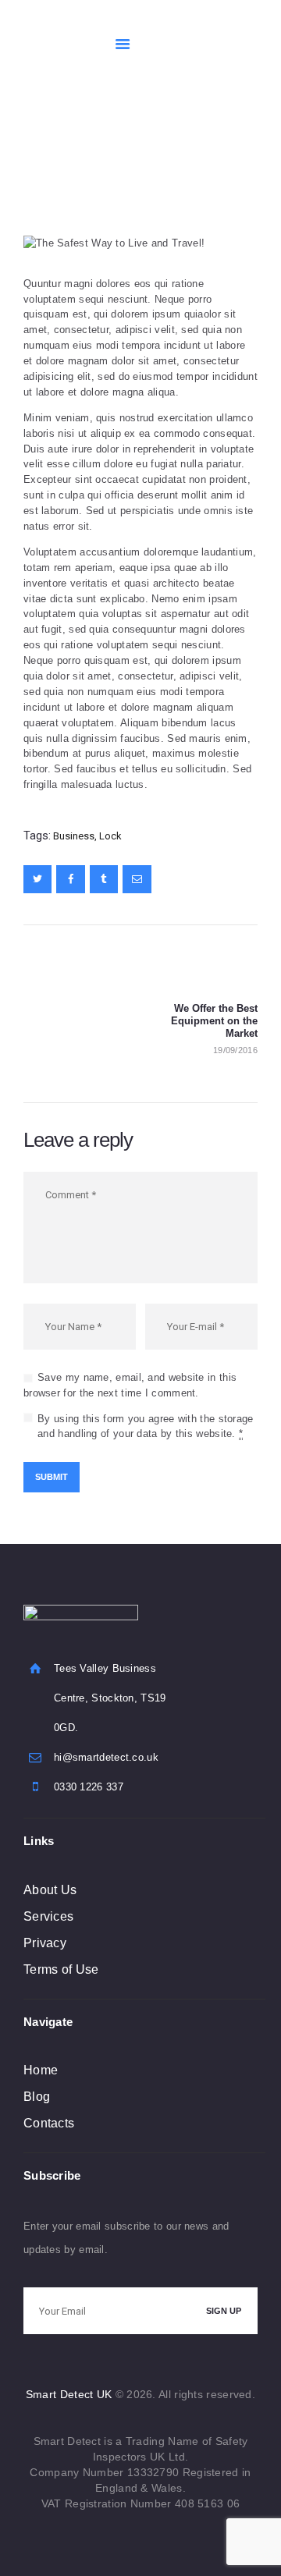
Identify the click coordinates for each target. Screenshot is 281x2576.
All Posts (129, 163)
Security (180, 163)
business (74, 836)
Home (83, 163)
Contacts (49, 2123)
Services (48, 1916)
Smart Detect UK (69, 2394)
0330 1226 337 (89, 1787)
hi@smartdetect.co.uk (106, 1757)
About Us (50, 1890)
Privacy (45, 1943)
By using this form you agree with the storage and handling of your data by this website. (146, 1426)
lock (110, 836)
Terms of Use (61, 1969)
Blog (37, 2097)
